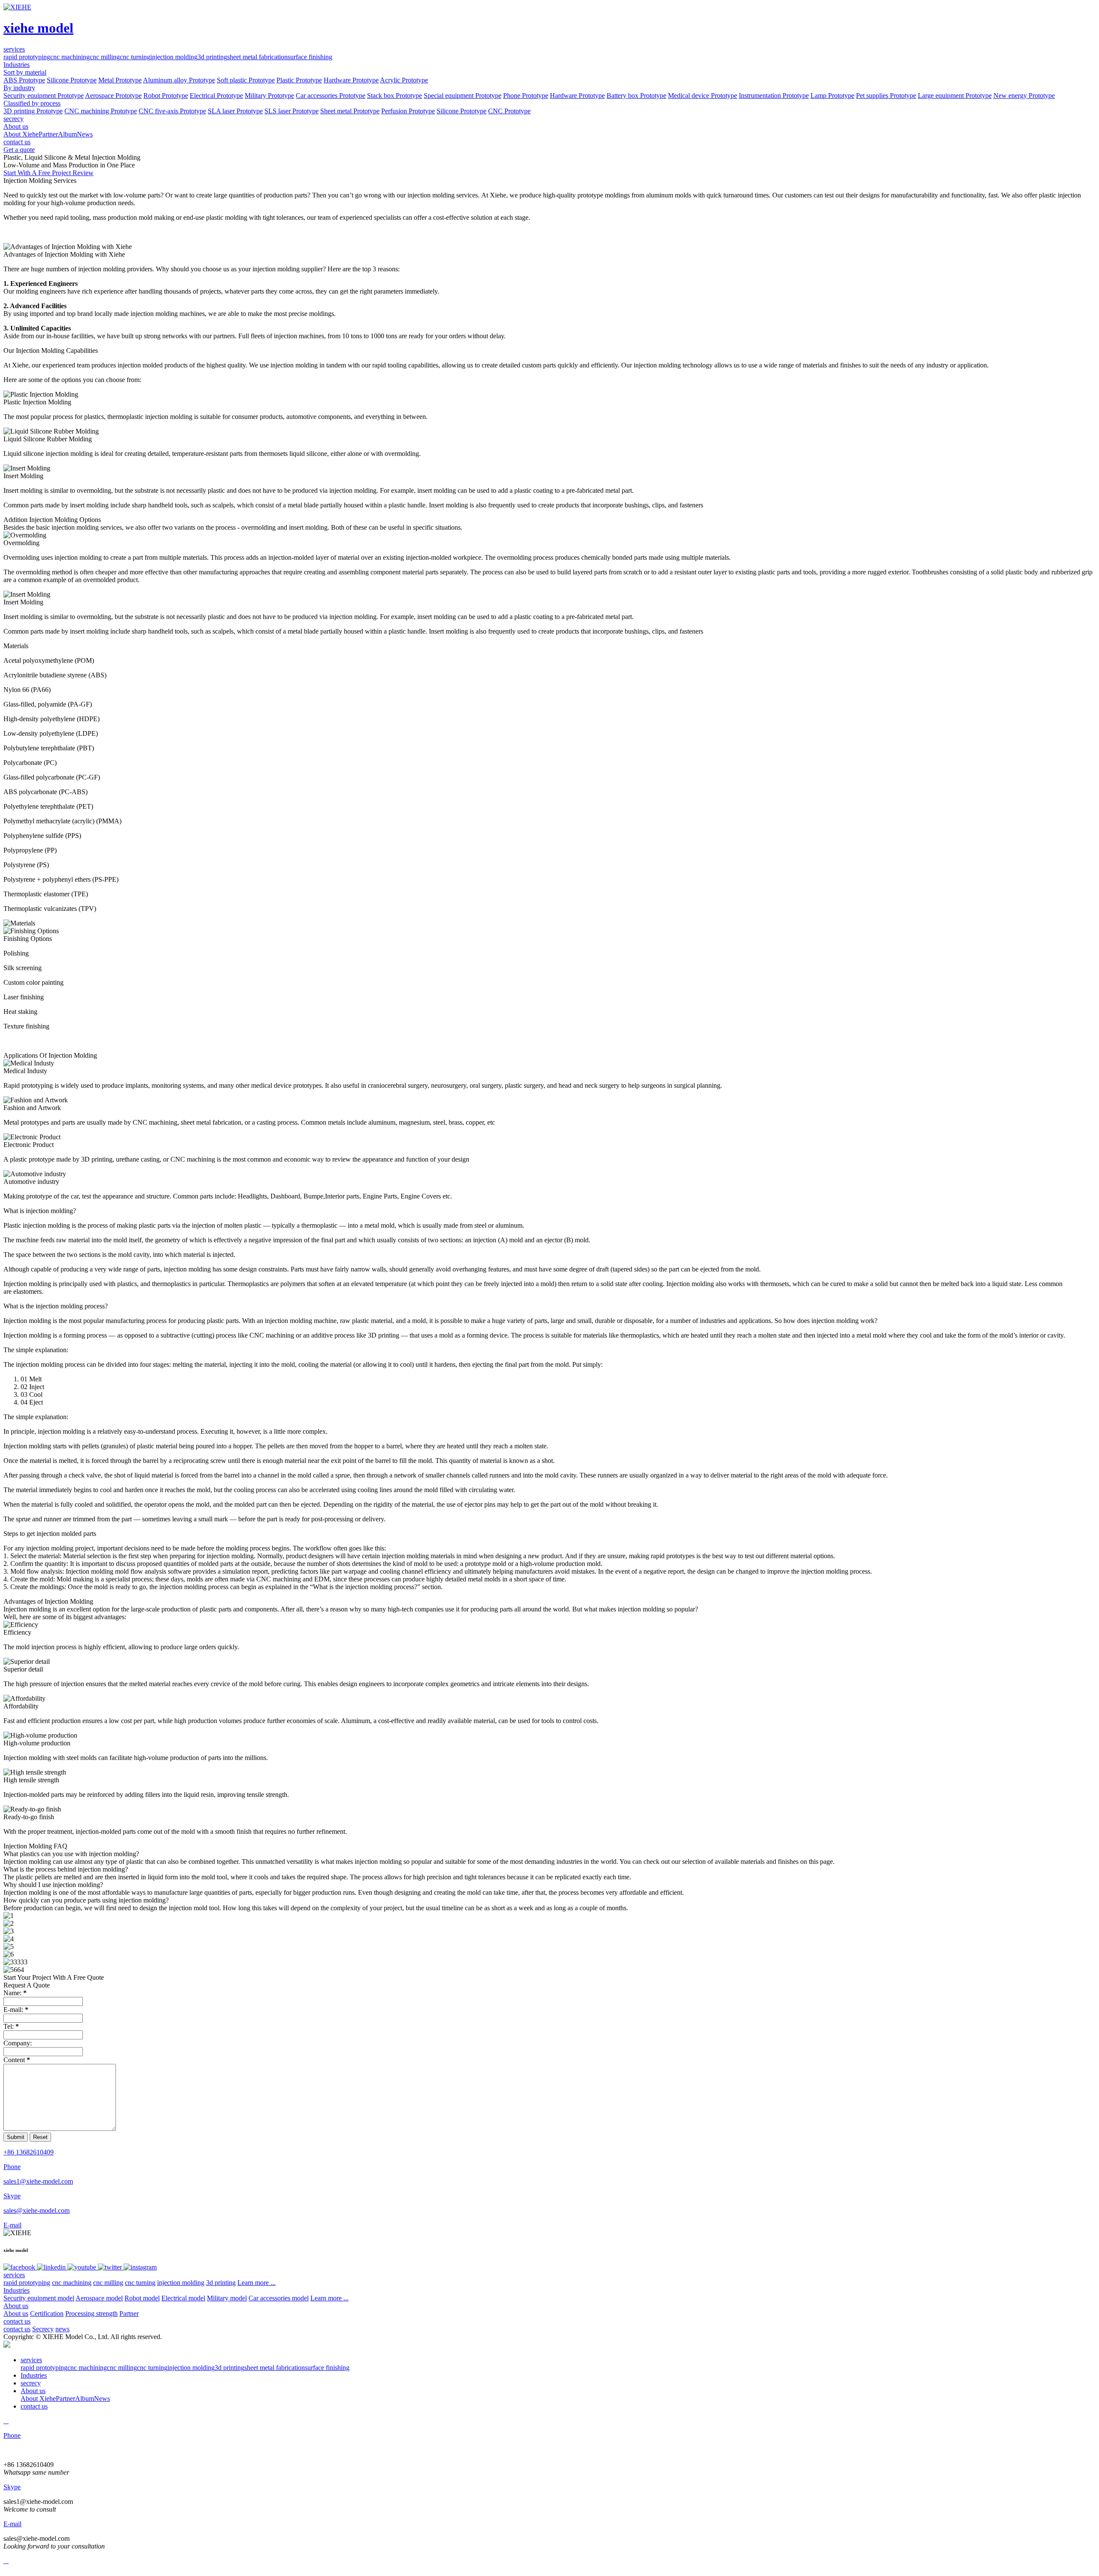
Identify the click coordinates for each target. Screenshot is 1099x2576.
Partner (48, 134)
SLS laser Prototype (291, 111)
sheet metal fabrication (257, 57)
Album (67, 134)
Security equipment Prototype (44, 96)
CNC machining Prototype (101, 111)
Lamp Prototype (832, 96)
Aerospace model (99, 2298)
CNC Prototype (509, 111)
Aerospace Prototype (113, 96)
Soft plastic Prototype (246, 80)
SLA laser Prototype (235, 111)
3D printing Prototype (33, 111)
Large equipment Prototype (955, 96)
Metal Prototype (120, 80)
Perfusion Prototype (408, 111)
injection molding (174, 57)
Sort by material (25, 72)
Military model (227, 2298)
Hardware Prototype (351, 80)
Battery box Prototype (636, 96)
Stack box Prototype (395, 96)
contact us (17, 2321)
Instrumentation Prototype (774, 96)
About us (16, 2306)
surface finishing (310, 57)
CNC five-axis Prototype (172, 111)
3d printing (212, 57)
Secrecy (43, 2329)
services (14, 2275)
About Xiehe (21, 134)
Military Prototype (269, 96)
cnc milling (105, 57)
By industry (19, 88)
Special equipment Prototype (463, 96)
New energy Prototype (1024, 96)
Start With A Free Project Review (49, 173)
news (62, 2329)
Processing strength (91, 2314)
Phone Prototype (526, 96)
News (85, 134)
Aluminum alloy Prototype (179, 80)
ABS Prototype (24, 80)
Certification (47, 2314)
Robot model (142, 2298)
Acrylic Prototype (404, 80)
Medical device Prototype (703, 96)
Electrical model (183, 2298)
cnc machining (70, 57)
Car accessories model (279, 2298)
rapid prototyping (27, 57)
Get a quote (19, 150)
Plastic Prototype (299, 80)
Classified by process (32, 103)
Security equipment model (39, 2298)
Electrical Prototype (216, 96)
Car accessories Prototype (331, 96)
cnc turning (135, 57)
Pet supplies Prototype (886, 96)
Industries (17, 2290)
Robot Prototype (166, 96)
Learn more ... (257, 2283)
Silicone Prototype (72, 80)
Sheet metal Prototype (350, 111)
